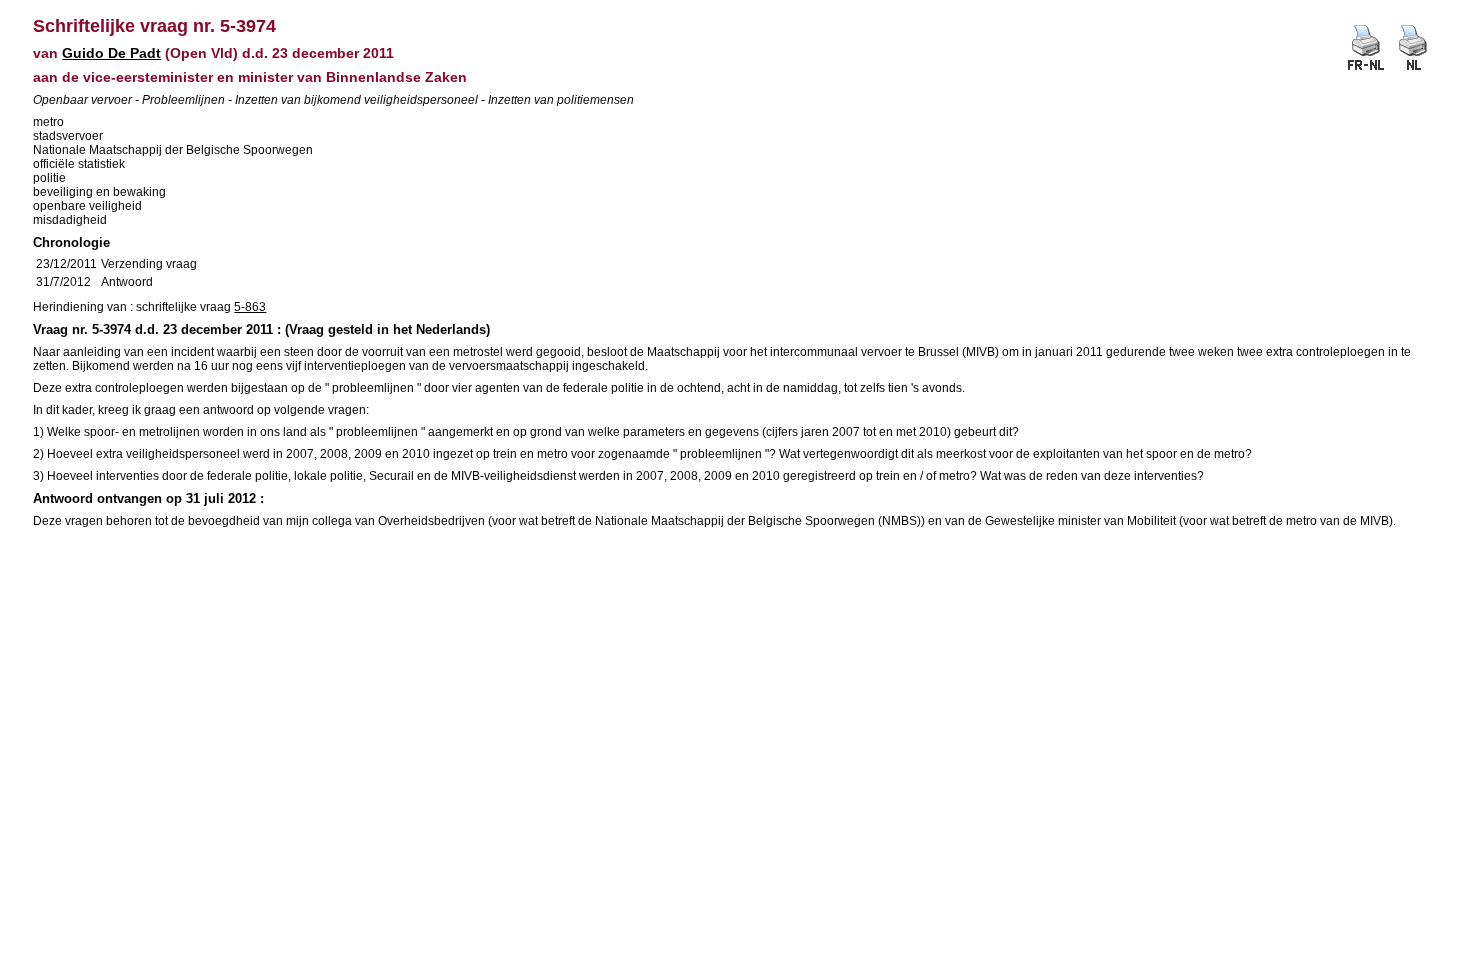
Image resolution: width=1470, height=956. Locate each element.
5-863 (250, 307)
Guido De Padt (111, 53)
